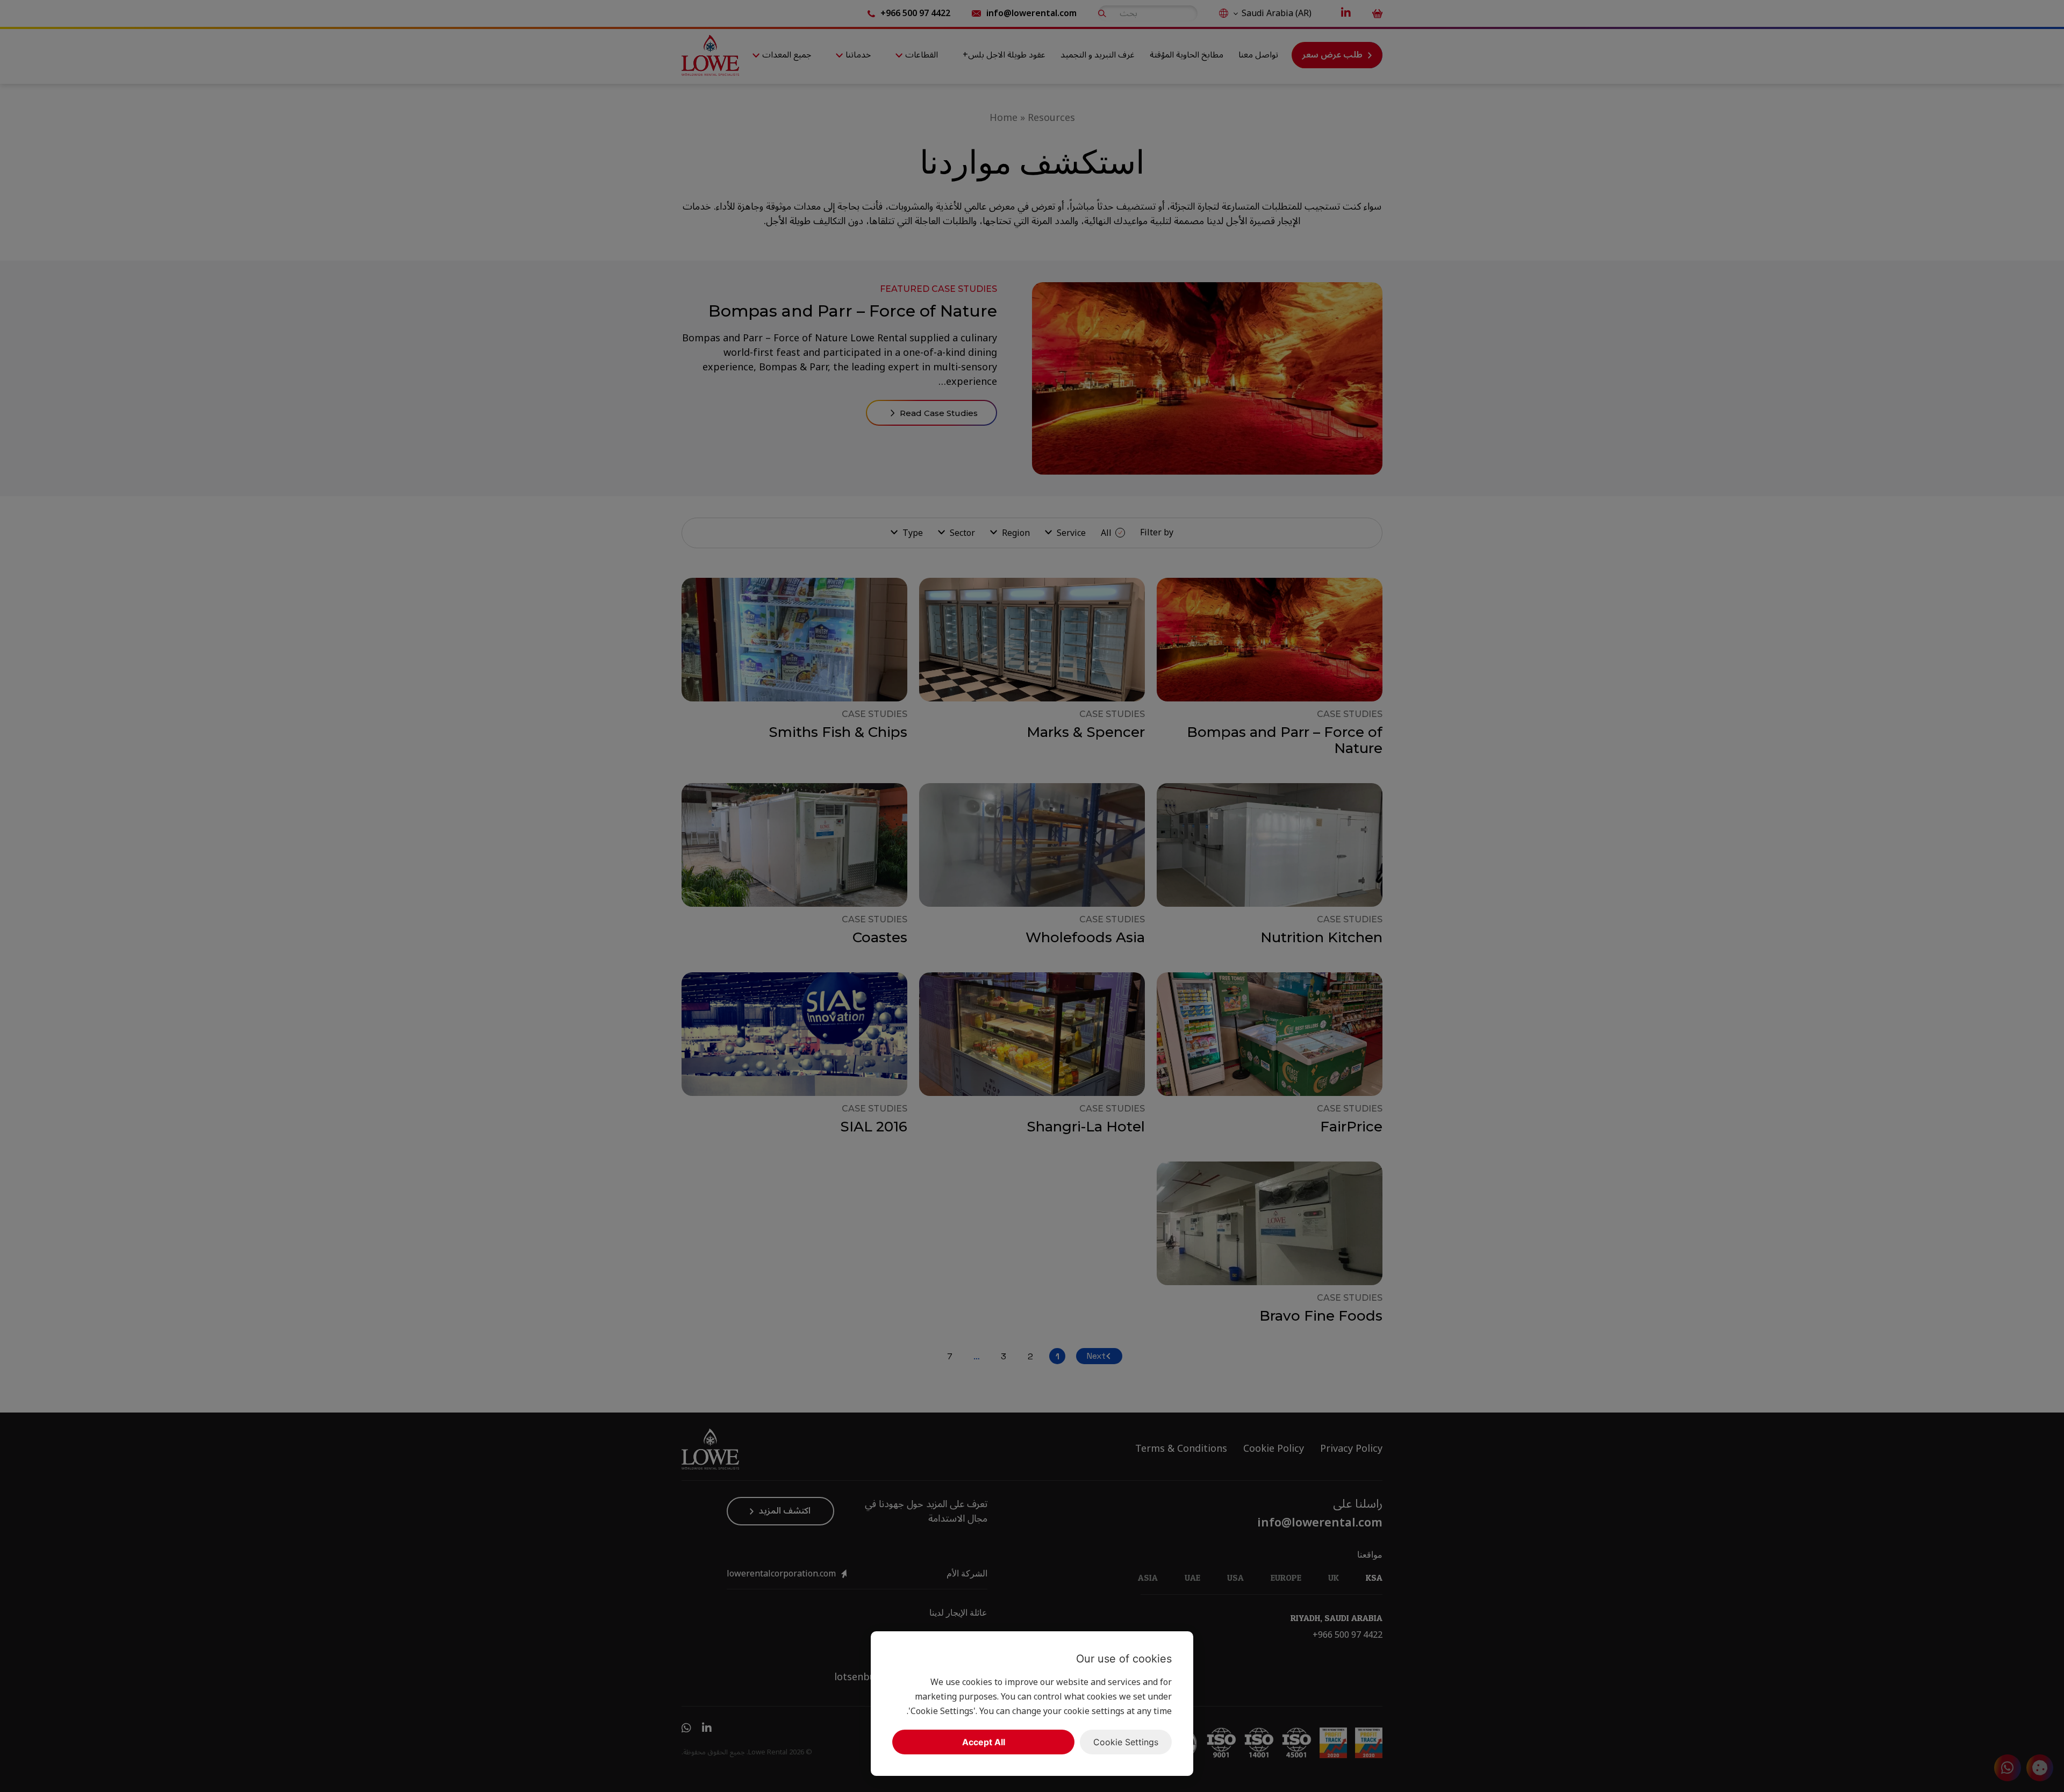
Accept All (984, 1742)
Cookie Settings (1126, 1742)
